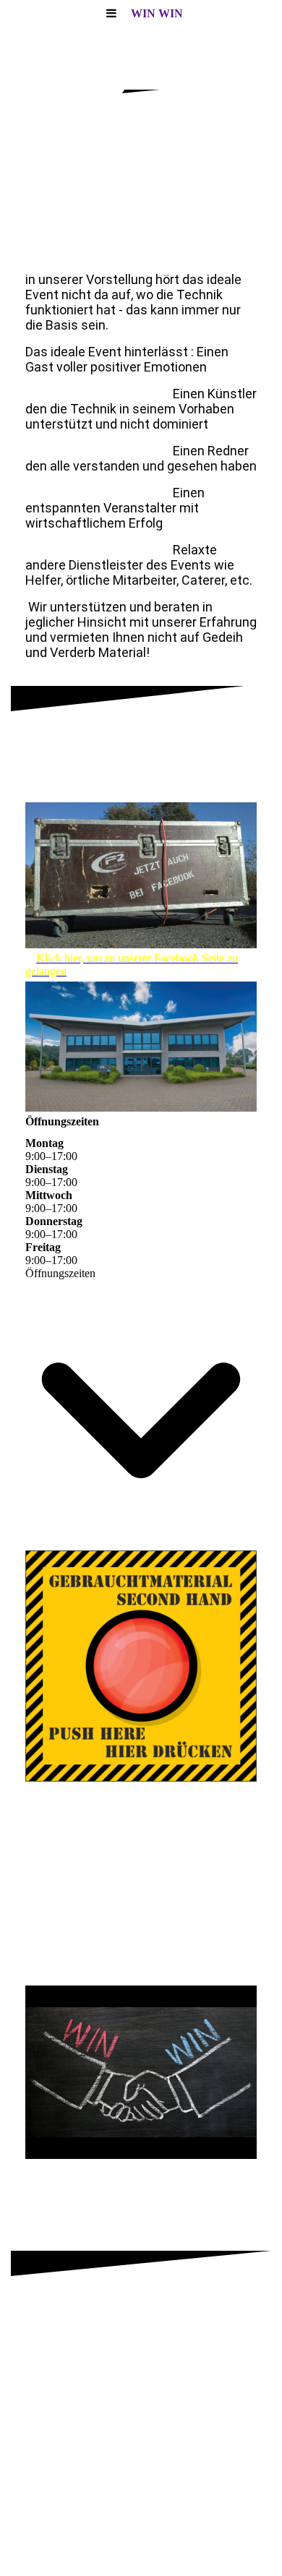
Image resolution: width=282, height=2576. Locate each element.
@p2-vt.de (225, 786)
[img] (141, 181)
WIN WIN (157, 13)
